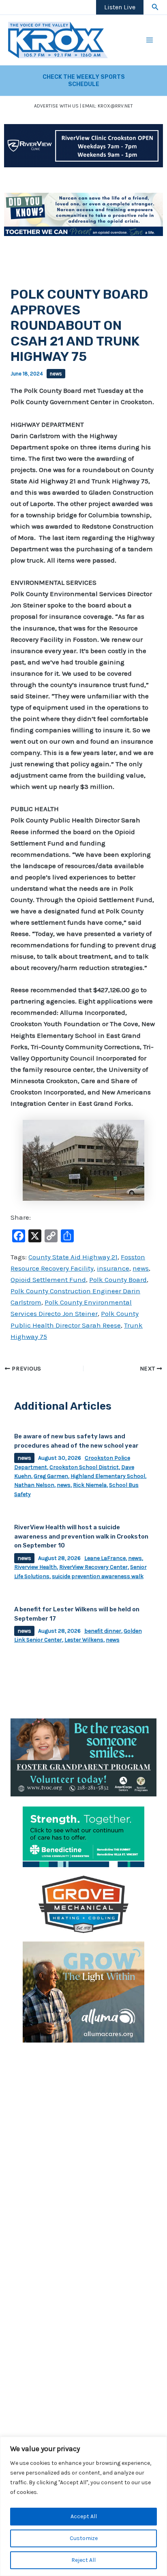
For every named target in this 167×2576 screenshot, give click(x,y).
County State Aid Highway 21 (73, 1257)
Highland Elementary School (108, 1476)
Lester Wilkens (84, 1640)
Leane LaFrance (105, 1558)
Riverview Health (35, 1567)
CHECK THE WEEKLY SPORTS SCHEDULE (84, 81)
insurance (113, 1268)
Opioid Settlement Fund (48, 1280)
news (56, 374)
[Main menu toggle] (150, 40)
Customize (84, 2538)
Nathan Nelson (34, 1485)
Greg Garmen (51, 1476)
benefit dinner (103, 1631)
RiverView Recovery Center (93, 1567)
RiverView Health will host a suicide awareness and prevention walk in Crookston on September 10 (81, 1536)
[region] (83, 2506)
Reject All (83, 2560)
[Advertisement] (83, 2134)
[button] (155, 7)
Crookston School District (84, 1467)
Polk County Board (118, 1280)
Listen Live (120, 7)
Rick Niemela (90, 1485)
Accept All (84, 2516)
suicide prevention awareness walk (98, 1576)
